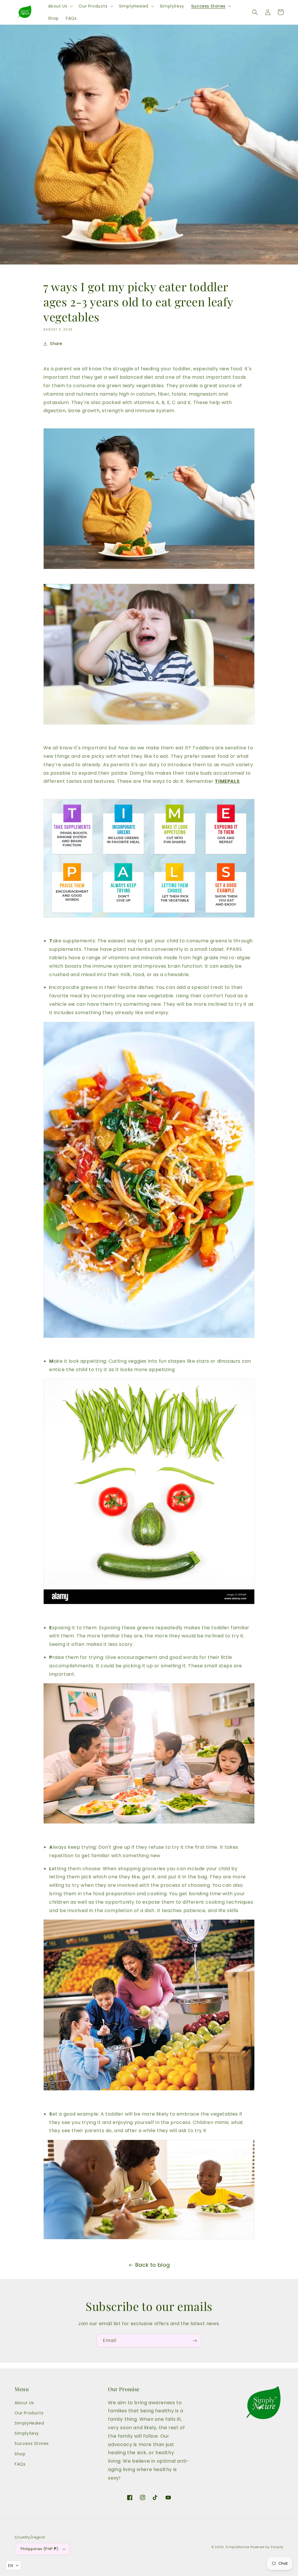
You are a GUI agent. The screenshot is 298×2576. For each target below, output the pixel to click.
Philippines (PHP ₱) (40, 2549)
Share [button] (56, 344)
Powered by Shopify (267, 2547)
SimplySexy (27, 2433)
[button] (60, 6)
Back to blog (153, 2265)
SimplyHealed (29, 2423)
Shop (20, 2454)
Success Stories (32, 2443)
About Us (24, 2403)
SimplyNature (237, 2547)
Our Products (29, 2413)
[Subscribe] (195, 2341)
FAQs (20, 2464)
